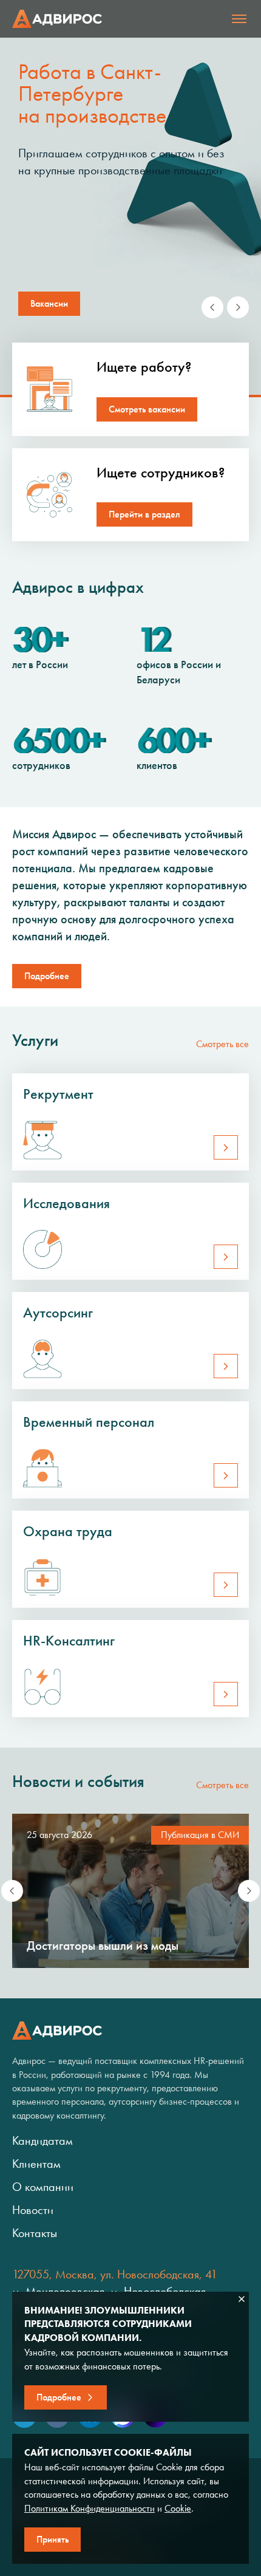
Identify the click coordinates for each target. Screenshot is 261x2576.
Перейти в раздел (144, 514)
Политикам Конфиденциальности (90, 2508)
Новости (33, 2210)
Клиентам (36, 2164)
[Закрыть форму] (242, 2299)
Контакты (35, 2233)
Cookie (178, 2508)
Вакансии (49, 303)
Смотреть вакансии (147, 409)
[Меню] (239, 19)
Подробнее (47, 976)
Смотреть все (222, 1044)
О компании (43, 2187)
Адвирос (57, 19)
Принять (53, 2539)
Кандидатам (42, 2140)
